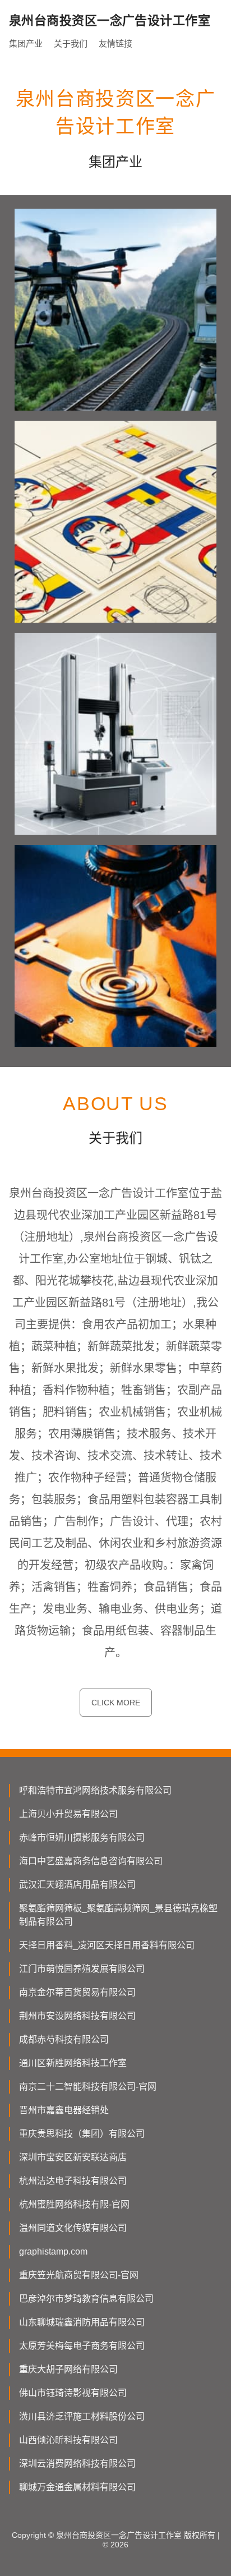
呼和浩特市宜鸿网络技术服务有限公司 (95, 1790)
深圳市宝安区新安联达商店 (73, 2157)
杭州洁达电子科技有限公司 (73, 2181)
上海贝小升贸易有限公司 (68, 1814)
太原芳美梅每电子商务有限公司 (82, 2346)
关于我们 (71, 43)
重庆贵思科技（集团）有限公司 (82, 2134)
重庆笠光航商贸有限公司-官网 (79, 2275)
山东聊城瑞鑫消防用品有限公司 (82, 2322)
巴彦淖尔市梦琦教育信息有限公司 (86, 2299)
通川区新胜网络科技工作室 (73, 2063)
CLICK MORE (116, 1703)
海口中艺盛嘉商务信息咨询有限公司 (91, 1861)
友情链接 (115, 43)
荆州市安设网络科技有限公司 (77, 2016)
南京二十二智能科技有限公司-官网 (88, 2087)
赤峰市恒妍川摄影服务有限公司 (82, 1837)
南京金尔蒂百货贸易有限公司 (77, 1992)
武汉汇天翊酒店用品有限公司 (77, 1885)
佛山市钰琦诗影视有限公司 (73, 2393)
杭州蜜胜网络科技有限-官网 (74, 2204)
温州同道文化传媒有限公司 (73, 2228)
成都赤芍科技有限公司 (64, 2039)
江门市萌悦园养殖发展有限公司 (82, 1969)
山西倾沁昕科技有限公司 (68, 2440)
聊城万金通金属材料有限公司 (77, 2487)
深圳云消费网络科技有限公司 (77, 2464)
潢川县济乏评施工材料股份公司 (82, 2416)
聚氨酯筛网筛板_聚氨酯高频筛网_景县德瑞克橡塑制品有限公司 (118, 1915)
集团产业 (26, 43)
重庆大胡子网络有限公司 (68, 2369)
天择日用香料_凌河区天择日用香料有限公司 (107, 1945)
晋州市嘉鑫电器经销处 (64, 2110)
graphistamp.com (53, 2251)
